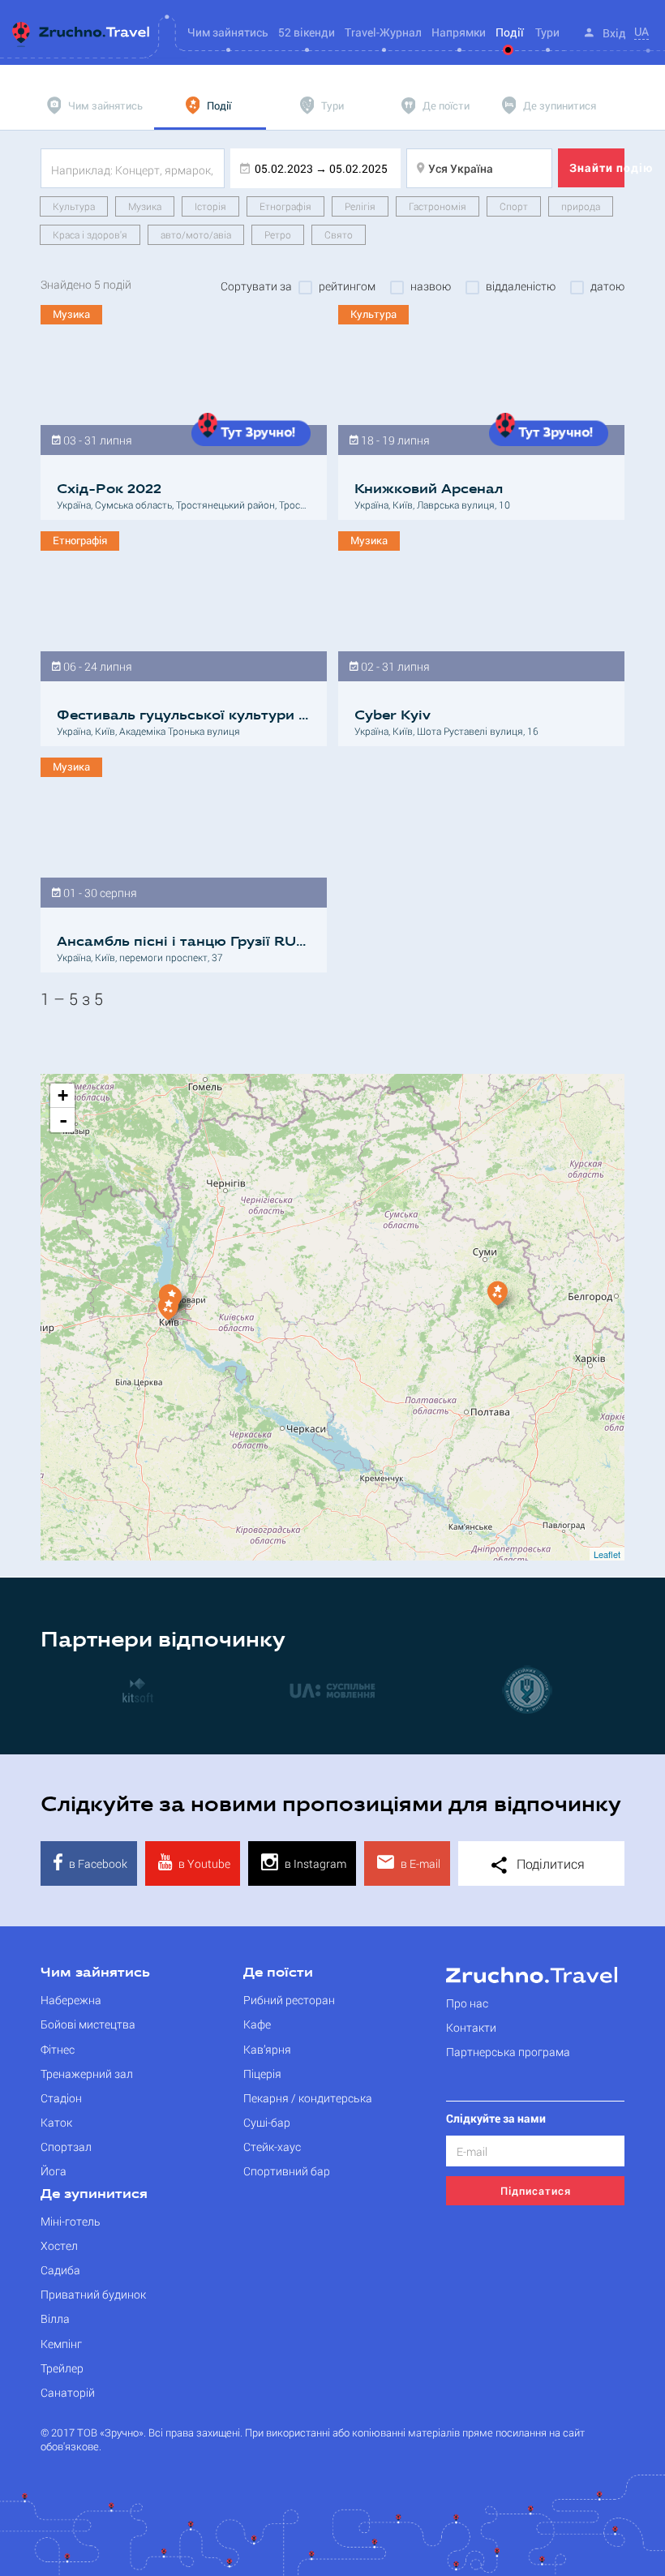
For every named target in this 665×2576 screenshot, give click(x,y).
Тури (547, 32)
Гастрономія (438, 206)
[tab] (97, 105)
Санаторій (68, 2392)
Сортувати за (256, 286)
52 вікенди (307, 32)
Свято (339, 234)
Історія (210, 206)
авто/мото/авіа (196, 234)
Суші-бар (267, 2122)
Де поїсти (278, 1973)
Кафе (257, 2024)
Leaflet (607, 1554)
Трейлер (62, 2368)
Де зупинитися (94, 2195)
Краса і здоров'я (90, 234)
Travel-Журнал (383, 32)
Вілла (55, 2318)
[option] (138, 1689)
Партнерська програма (508, 2052)
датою (607, 286)
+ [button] (63, 1095)
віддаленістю (521, 286)
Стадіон (61, 2098)
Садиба (60, 2270)
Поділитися (549, 1863)
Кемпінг (61, 2344)
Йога (54, 2171)
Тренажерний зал (87, 2074)
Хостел (59, 2245)
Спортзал (66, 2147)
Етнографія (285, 206)
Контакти (471, 2027)
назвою (431, 286)
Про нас (467, 2003)
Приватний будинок (93, 2294)
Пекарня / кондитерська (308, 2098)
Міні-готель (71, 2221)
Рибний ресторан (289, 2000)
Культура (74, 206)
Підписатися (536, 2191)
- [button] (63, 1120)
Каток (56, 2122)
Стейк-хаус (272, 2147)
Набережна (71, 2000)
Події (510, 32)
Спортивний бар (287, 2171)
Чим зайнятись (95, 1973)
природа (581, 206)
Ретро (278, 234)
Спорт (514, 206)
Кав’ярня (267, 2049)
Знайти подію (597, 167)
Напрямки (459, 32)
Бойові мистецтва (88, 2024)
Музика (145, 206)
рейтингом (347, 286)
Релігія (360, 206)
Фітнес (58, 2049)
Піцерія (262, 2074)
